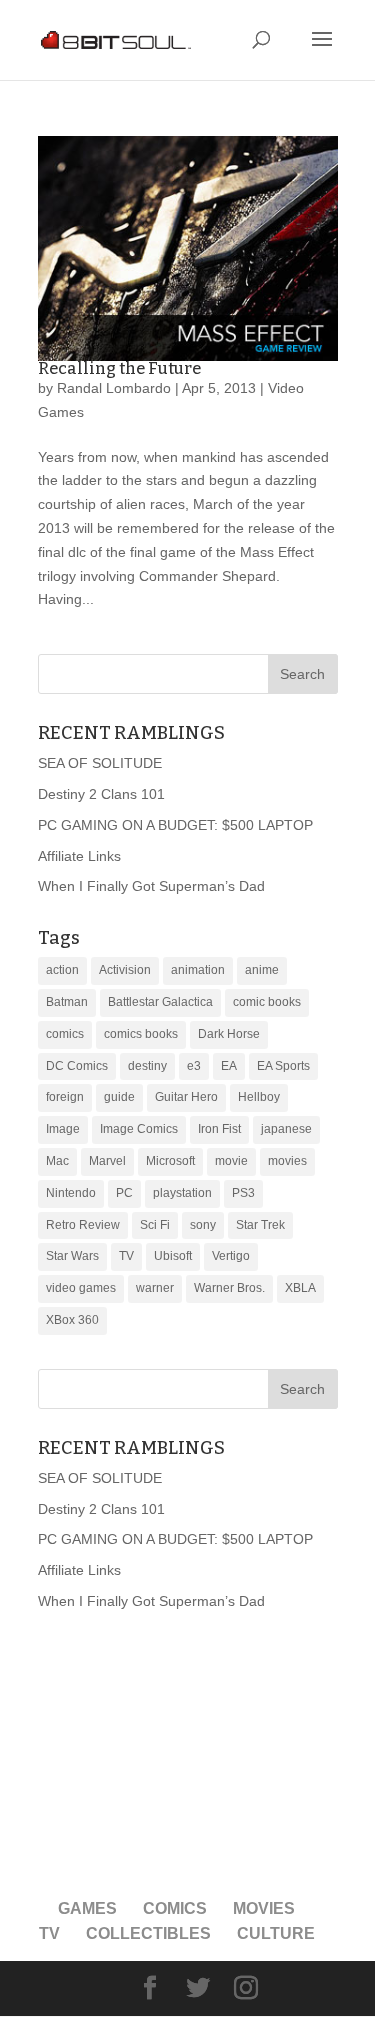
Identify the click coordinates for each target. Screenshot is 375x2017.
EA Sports (283, 1066)
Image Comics (139, 1129)
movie (231, 1161)
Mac (57, 1161)
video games (81, 1288)
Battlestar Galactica (160, 1002)
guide (119, 1097)
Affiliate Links (79, 856)
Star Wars (72, 1256)
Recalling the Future (119, 368)
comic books (267, 1002)
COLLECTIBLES (148, 1933)
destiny (147, 1066)
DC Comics (77, 1066)
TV (126, 1256)
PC (124, 1193)
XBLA (300, 1288)
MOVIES (264, 1908)
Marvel (107, 1161)
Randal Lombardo (114, 388)
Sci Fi (155, 1225)
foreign (65, 1097)
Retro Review (83, 1225)
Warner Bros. (229, 1288)
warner (155, 1288)
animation (198, 970)
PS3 (243, 1193)
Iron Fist (219, 1129)
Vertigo (231, 1256)
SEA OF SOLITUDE (100, 763)
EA (229, 1066)
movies (287, 1161)
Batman (67, 1002)
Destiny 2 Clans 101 (101, 794)
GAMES (87, 1908)
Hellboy (259, 1097)
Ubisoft (173, 1256)
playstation (182, 1193)
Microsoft (170, 1161)
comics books (141, 1034)
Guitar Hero (186, 1097)
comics (65, 1034)
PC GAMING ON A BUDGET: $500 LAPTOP (175, 825)
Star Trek (260, 1225)
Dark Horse (229, 1034)
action (62, 970)
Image (63, 1129)
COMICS (175, 1908)
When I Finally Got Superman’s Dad (151, 886)
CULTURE (276, 1933)
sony (203, 1225)
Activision (125, 970)
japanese (286, 1129)
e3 (194, 1066)
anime (262, 970)
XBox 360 (72, 1320)
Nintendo (71, 1193)
